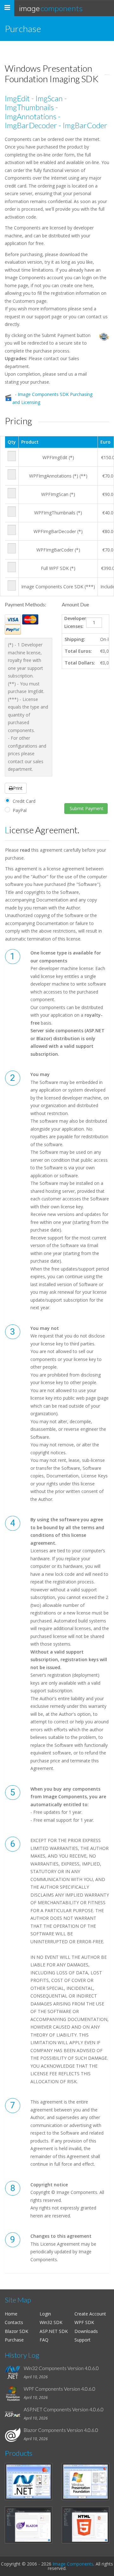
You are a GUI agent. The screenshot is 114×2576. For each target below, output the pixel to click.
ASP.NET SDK (54, 2331)
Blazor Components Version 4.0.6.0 (61, 2430)
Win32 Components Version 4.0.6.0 (61, 2368)
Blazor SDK (16, 2331)
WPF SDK (84, 2322)
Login (45, 2314)
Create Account (90, 2314)
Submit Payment (86, 808)
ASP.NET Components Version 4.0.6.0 (64, 2409)
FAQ (44, 2340)
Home (11, 2314)
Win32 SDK (51, 2322)
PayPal (20, 810)
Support (82, 2340)
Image (51, 8)
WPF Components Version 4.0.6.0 (60, 2389)
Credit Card (24, 801)
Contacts (14, 2322)
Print (18, 788)
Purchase (14, 2340)
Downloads (86, 2331)
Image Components (73, 2564)
